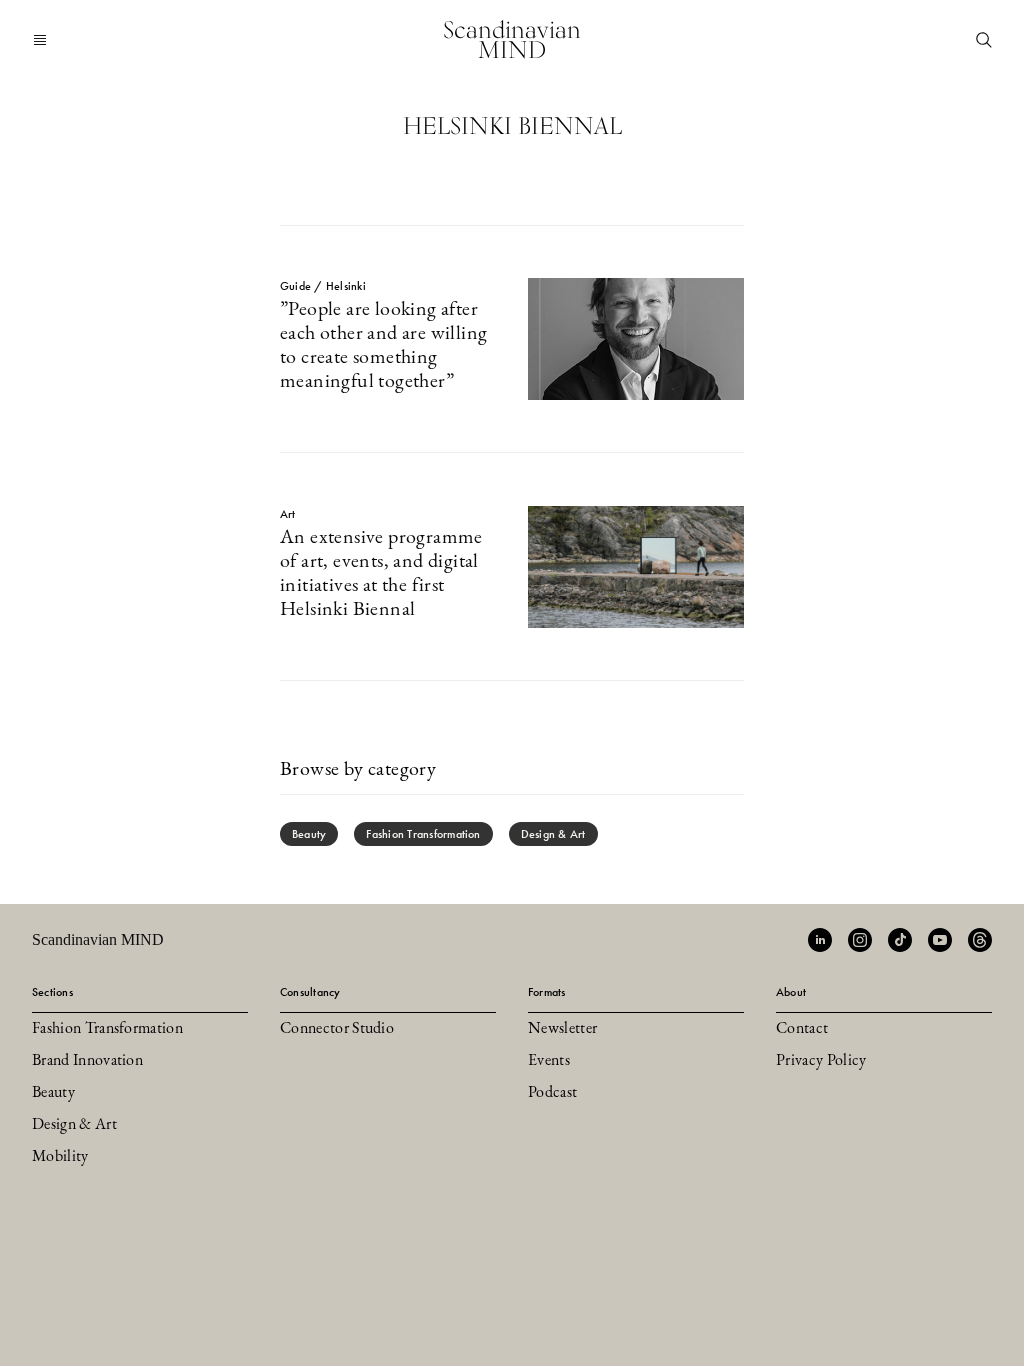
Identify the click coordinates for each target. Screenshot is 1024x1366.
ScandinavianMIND (512, 39)
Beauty (309, 834)
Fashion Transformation (423, 834)
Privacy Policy (821, 1061)
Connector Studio (337, 1029)
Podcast (552, 1093)
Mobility (60, 1157)
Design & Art (553, 834)
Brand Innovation (87, 1061)
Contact (802, 1029)
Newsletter (562, 1029)
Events (549, 1061)
